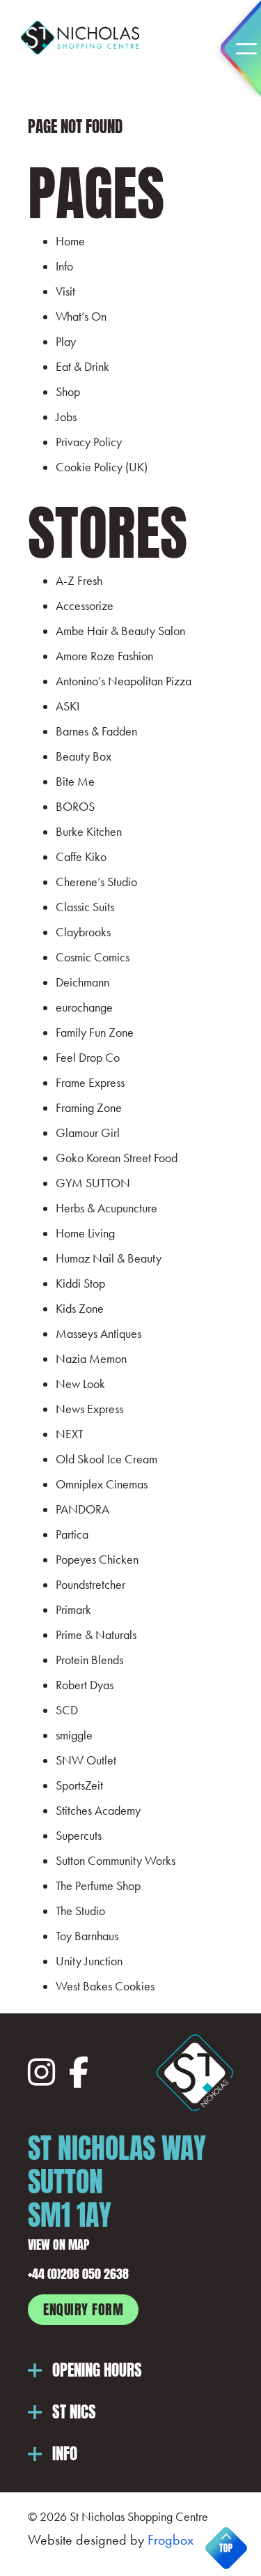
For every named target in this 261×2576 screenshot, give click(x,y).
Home (70, 241)
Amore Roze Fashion (104, 656)
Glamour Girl (88, 1133)
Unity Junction (89, 1961)
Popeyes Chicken (97, 1560)
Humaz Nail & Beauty (109, 1258)
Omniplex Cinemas (102, 1484)
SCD (67, 1710)
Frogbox (171, 2540)
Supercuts (79, 1836)
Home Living (85, 1233)
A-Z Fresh (79, 581)
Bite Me (75, 782)
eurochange (84, 1007)
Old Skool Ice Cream (106, 1459)
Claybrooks (83, 932)
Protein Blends (89, 1660)
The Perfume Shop (98, 1886)
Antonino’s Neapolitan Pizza (124, 681)
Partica (72, 1534)
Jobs (66, 417)
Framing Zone (89, 1108)
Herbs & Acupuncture (106, 1208)
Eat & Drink (82, 367)
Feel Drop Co (88, 1058)
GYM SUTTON (93, 1183)
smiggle (74, 1735)
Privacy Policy (89, 442)
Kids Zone (80, 1309)
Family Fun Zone (95, 1032)
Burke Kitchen (89, 832)
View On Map (59, 2243)
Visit (65, 291)
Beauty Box (84, 756)
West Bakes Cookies (105, 1986)
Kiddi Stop (80, 1283)
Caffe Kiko (81, 857)
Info (64, 266)
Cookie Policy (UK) (102, 467)
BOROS (75, 807)
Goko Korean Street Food (117, 1158)
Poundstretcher (90, 1585)
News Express (89, 1409)
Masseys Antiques (98, 1334)
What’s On (81, 317)
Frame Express (90, 1083)
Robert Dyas (85, 1685)
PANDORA (82, 1509)
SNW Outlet (86, 1760)
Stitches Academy (98, 1811)
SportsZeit (79, 1785)
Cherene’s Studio (96, 882)
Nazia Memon (91, 1359)
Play (66, 342)
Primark (73, 1610)
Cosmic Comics (93, 957)
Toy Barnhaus (87, 1936)
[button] (130, 2370)
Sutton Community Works (116, 1861)
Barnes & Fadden (96, 731)
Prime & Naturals (96, 1635)
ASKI (68, 706)
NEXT (70, 1434)
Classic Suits (85, 907)
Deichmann (82, 982)
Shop (68, 392)
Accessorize (85, 606)
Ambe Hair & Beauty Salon (120, 631)
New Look (80, 1384)
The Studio (80, 1911)
